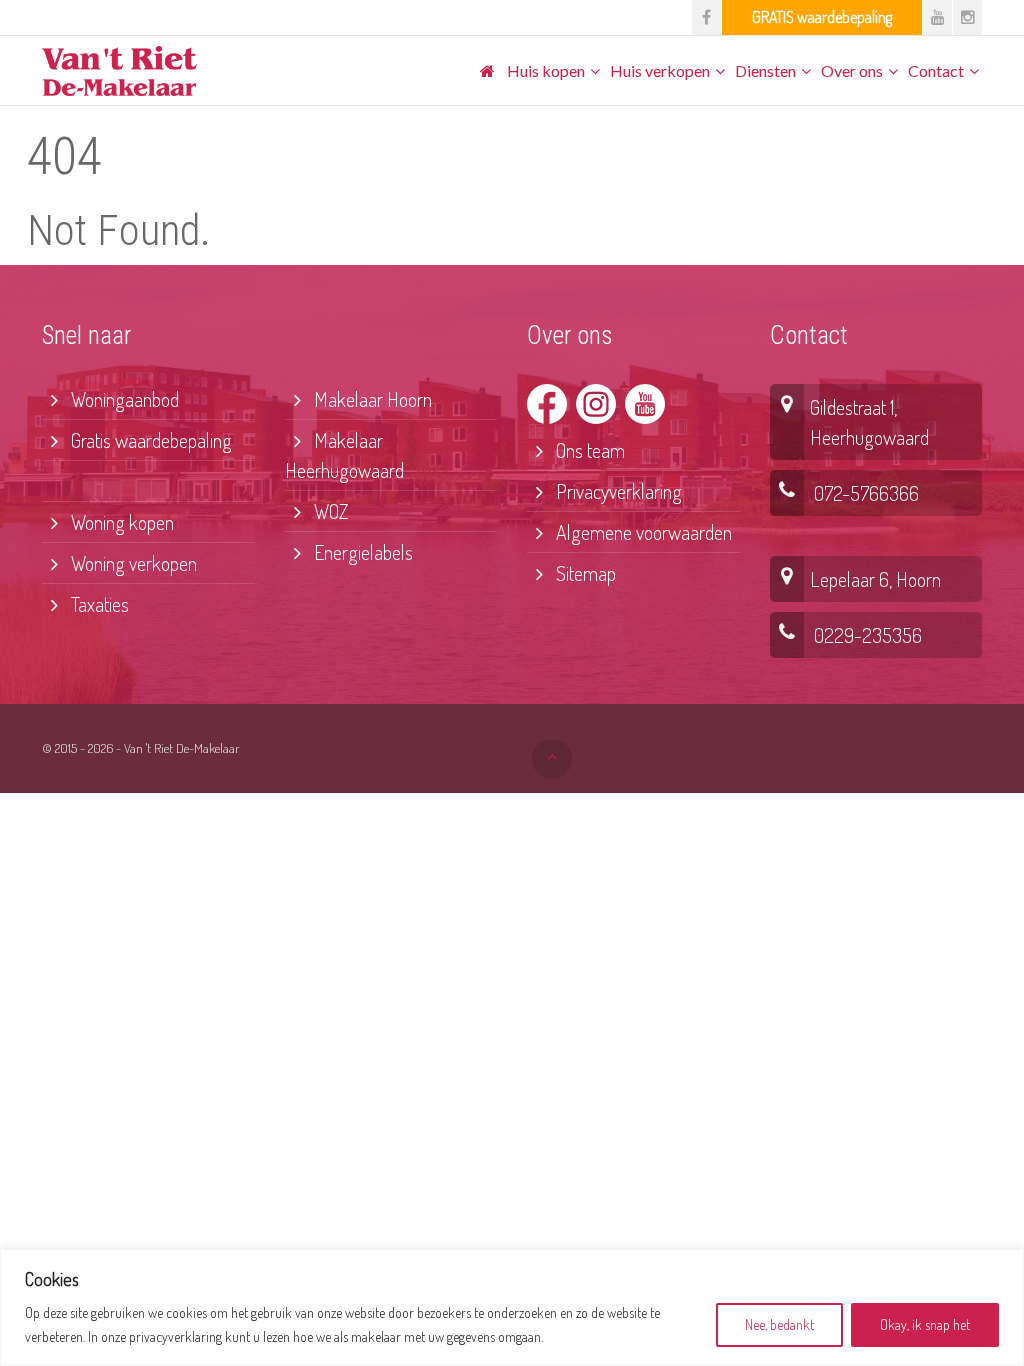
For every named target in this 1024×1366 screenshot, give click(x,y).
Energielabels (361, 552)
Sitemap (584, 573)
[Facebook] (706, 17)
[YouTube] (937, 17)
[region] (512, 1307)
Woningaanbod (123, 399)
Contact (936, 70)
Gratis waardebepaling (149, 440)
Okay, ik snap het (925, 1324)
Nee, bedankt (779, 1324)
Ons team (588, 450)
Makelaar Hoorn (371, 399)
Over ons (852, 70)
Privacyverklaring (617, 491)
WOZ (329, 511)
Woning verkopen (132, 563)
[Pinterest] (822, 17)
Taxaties (98, 604)
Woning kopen (120, 522)
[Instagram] (967, 17)
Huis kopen (546, 70)
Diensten (765, 70)
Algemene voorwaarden (642, 532)
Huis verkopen (660, 70)
